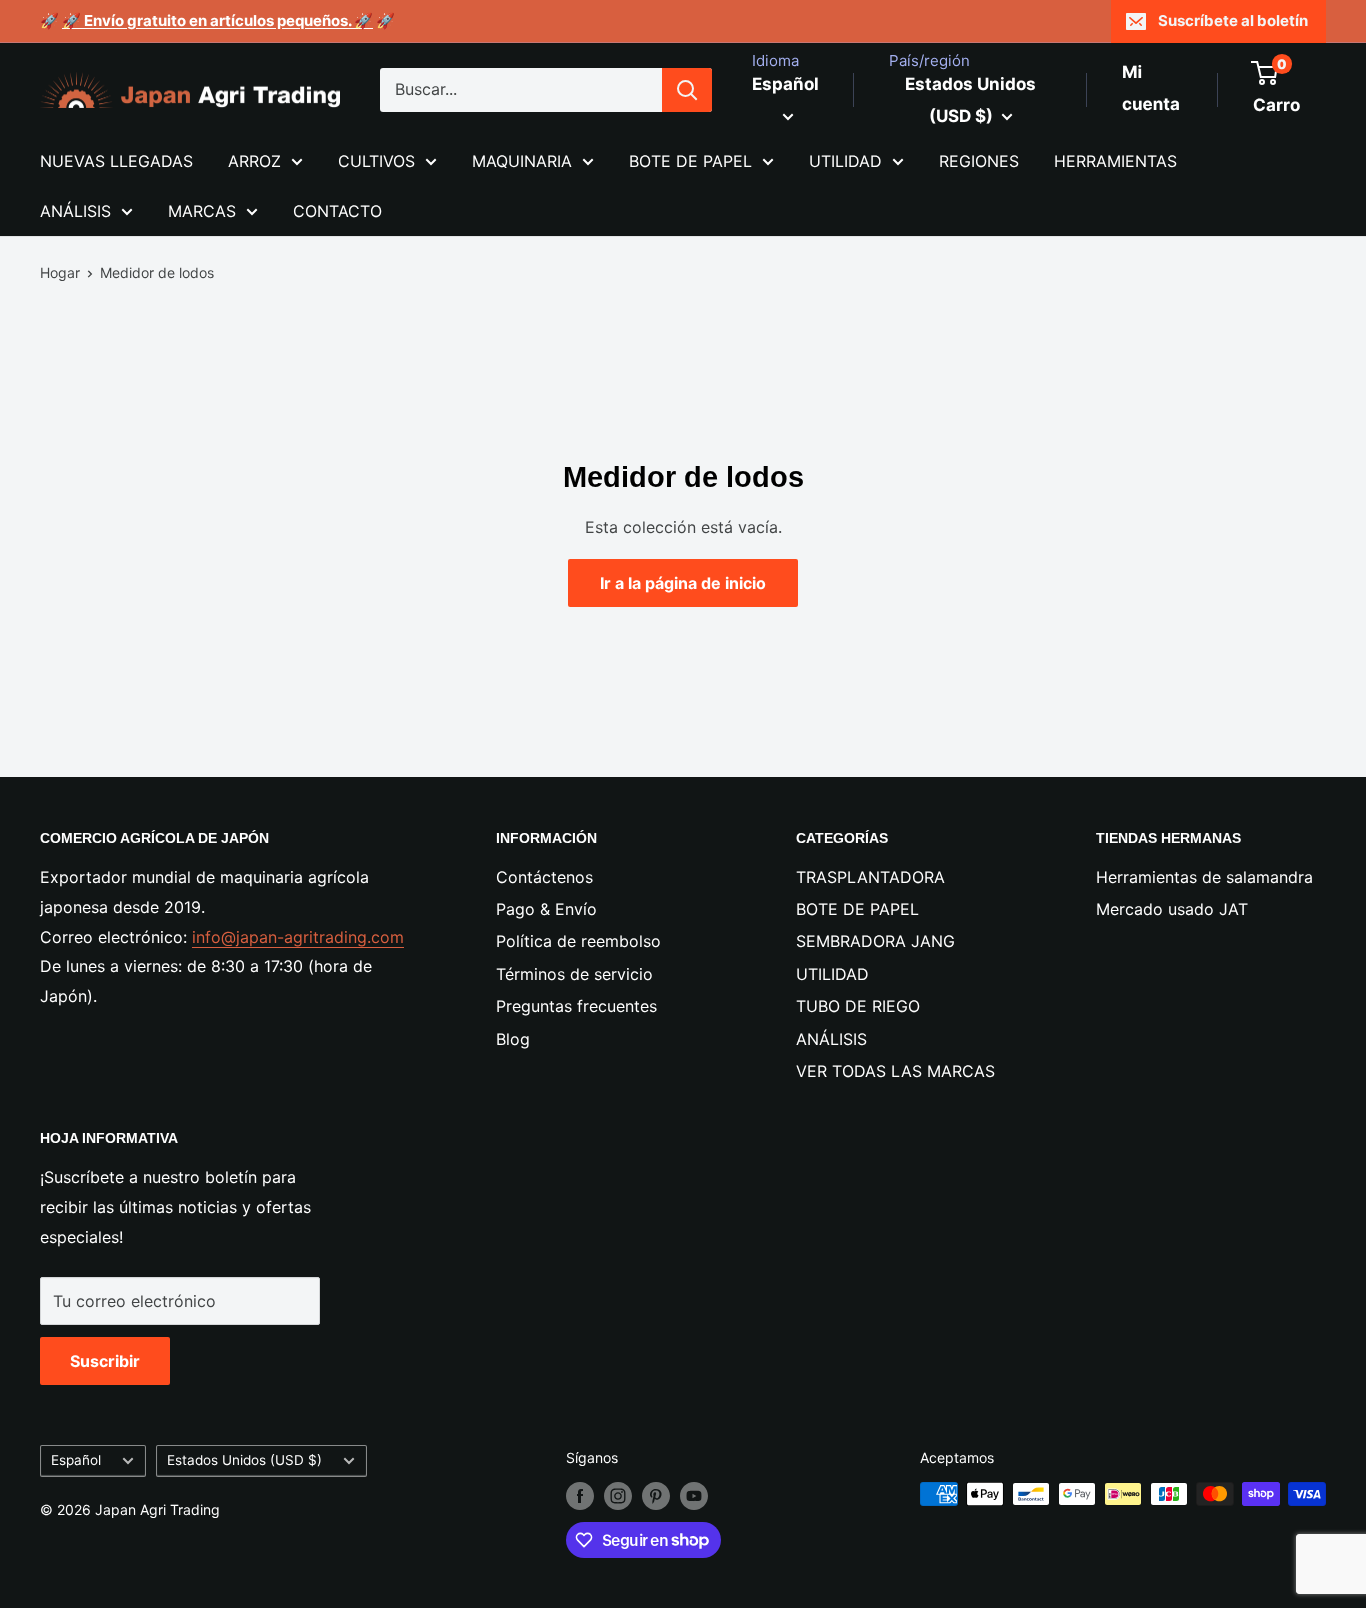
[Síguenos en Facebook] (580, 1496)
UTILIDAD (845, 161)
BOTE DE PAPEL (690, 161)
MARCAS (202, 211)
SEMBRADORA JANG (875, 941)
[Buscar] (687, 90)
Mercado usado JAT (1172, 909)
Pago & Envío (546, 909)
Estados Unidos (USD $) (244, 1460)
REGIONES (979, 161)
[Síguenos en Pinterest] (656, 1496)
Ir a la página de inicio (683, 583)
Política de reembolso (578, 941)
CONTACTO (337, 211)
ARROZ (254, 161)
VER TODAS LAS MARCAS (895, 1071)
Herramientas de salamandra (1204, 877)
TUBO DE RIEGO (858, 1006)
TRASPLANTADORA (870, 877)
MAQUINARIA (522, 161)
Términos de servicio (574, 974)
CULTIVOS (376, 161)
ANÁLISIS (75, 211)
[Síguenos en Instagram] (618, 1496)
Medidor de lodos (157, 272)
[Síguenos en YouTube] (694, 1496)
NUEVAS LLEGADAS (116, 161)
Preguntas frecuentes (576, 1006)
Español (76, 1460)
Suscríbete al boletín (1233, 20)
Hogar (60, 272)
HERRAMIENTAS (1115, 161)
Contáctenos (544, 877)
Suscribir (105, 1361)
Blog (513, 1039)
